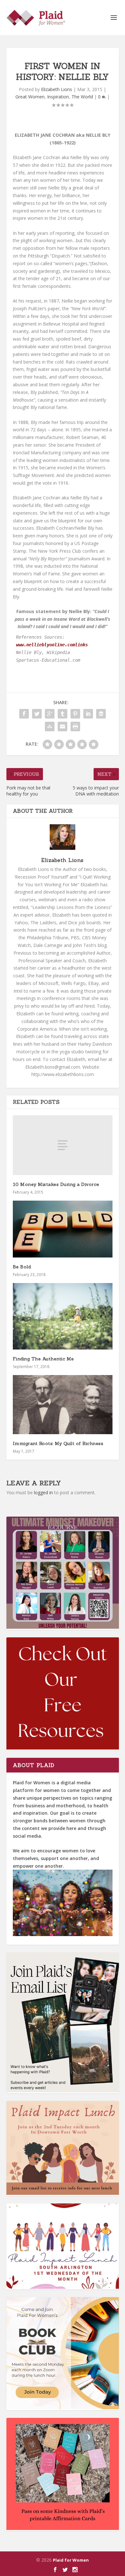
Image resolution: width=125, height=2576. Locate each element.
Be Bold (22, 1267)
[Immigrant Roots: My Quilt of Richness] (63, 1405)
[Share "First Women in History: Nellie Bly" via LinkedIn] (88, 714)
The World (82, 97)
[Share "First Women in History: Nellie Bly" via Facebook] (24, 714)
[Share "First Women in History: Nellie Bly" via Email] (63, 727)
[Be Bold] (63, 1229)
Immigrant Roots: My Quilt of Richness (58, 1443)
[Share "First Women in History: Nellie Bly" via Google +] (50, 714)
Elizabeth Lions (57, 89)
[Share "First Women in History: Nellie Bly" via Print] (75, 727)
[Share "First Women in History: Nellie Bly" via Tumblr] (63, 714)
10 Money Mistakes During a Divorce (56, 1184)
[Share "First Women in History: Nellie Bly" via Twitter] (37, 714)
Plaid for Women (71, 2560)
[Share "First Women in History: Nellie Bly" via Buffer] (101, 714)
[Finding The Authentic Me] (63, 1316)
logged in (43, 1492)
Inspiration (58, 97)
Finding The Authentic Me (43, 1359)
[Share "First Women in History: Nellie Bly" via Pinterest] (75, 714)
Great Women (30, 97)
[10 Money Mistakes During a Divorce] (63, 1145)
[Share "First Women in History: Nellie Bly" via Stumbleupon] (50, 727)
